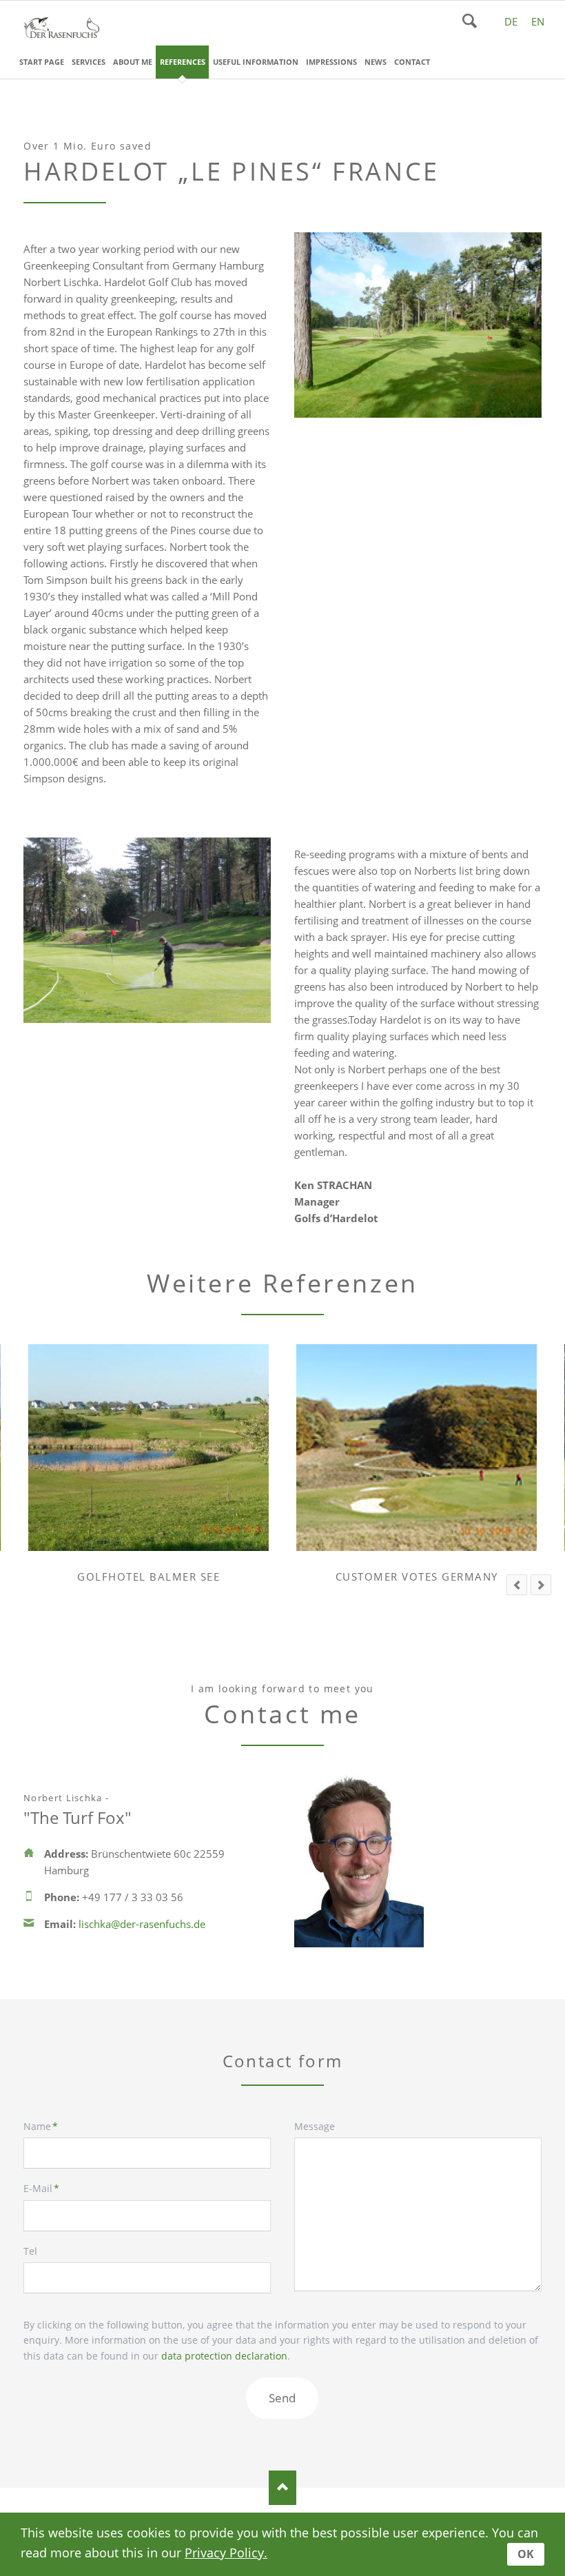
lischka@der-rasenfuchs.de (142, 1924)
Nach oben (282, 2488)
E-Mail (48, 2189)
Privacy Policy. (226, 2553)
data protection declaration (224, 2356)
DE (511, 21)
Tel (30, 2251)
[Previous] (517, 1585)
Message (315, 2126)
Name (48, 2127)
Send (282, 2398)
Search (470, 21)
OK (526, 2554)
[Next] (541, 1585)
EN (538, 21)
